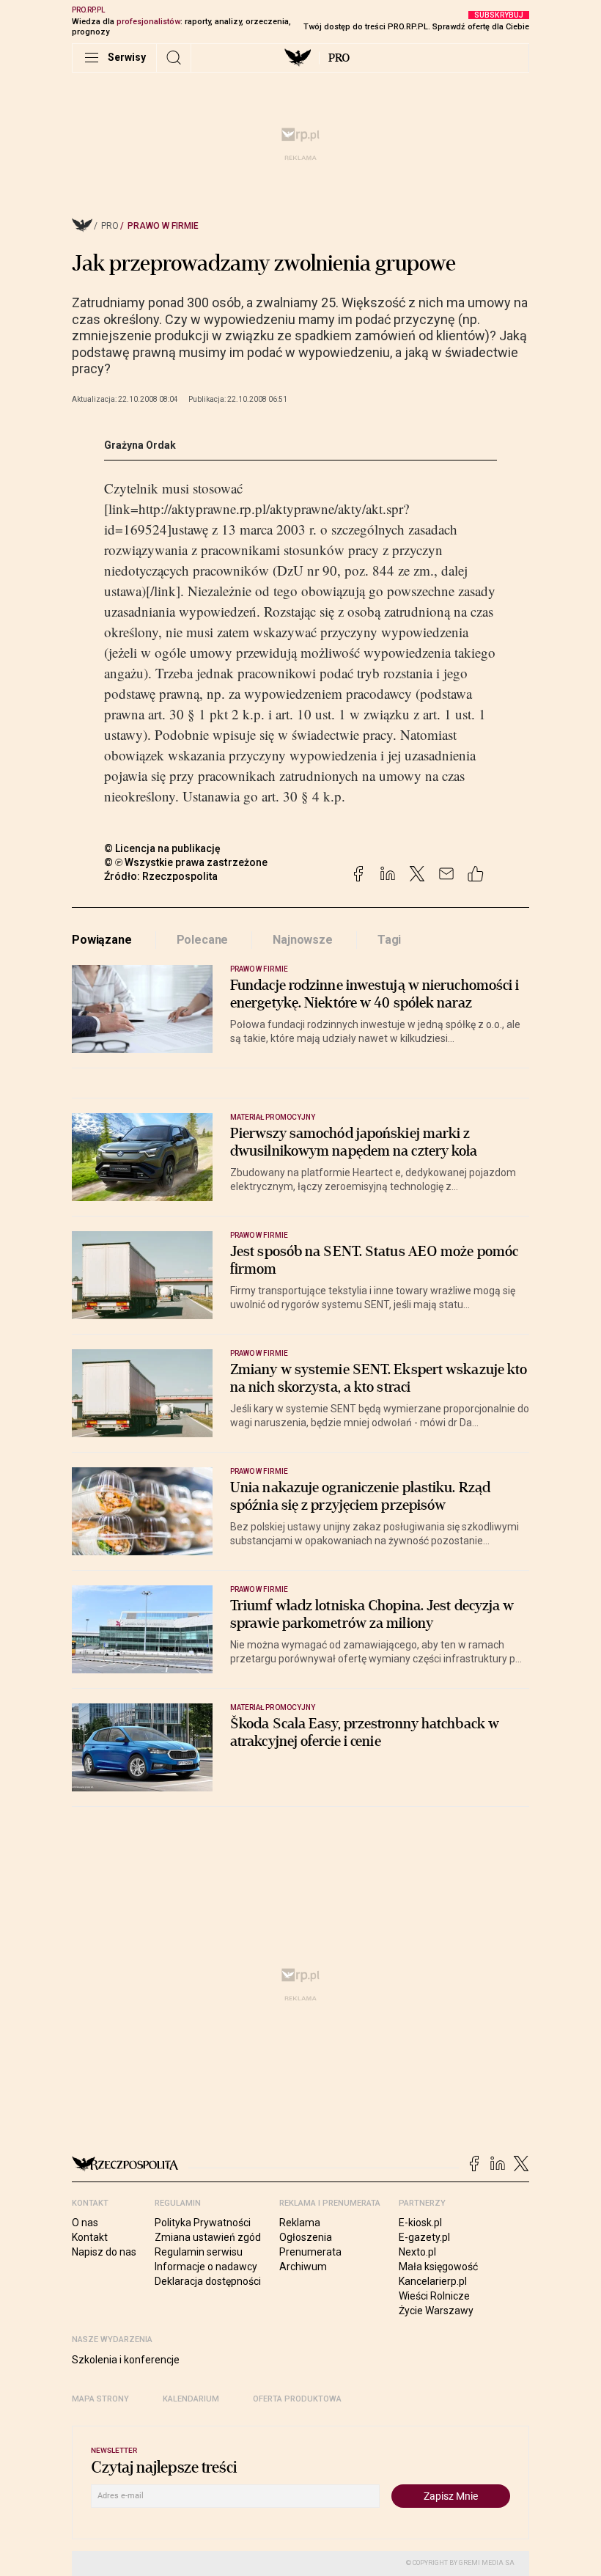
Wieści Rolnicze (434, 2296)
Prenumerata (310, 2252)
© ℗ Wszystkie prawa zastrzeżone (186, 862)
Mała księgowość (438, 2267)
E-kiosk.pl (420, 2223)
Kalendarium (191, 2399)
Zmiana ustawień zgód (208, 2237)
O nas (85, 2223)
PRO (339, 58)
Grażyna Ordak (140, 445)
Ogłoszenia (306, 2237)
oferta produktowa (297, 2399)
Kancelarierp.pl (433, 2281)
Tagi (389, 940)
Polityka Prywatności (203, 2223)
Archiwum (303, 2267)
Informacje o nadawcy (206, 2267)
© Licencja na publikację (163, 848)
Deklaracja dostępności (208, 2281)
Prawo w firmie (163, 226)
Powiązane (102, 940)
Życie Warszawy (436, 2311)
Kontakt (90, 2237)
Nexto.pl (417, 2252)
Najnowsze (303, 940)
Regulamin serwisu (199, 2252)
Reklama (300, 2223)
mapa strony (100, 2399)
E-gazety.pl (424, 2237)
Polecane (203, 940)
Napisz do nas (104, 2252)
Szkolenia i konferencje (126, 2360)
